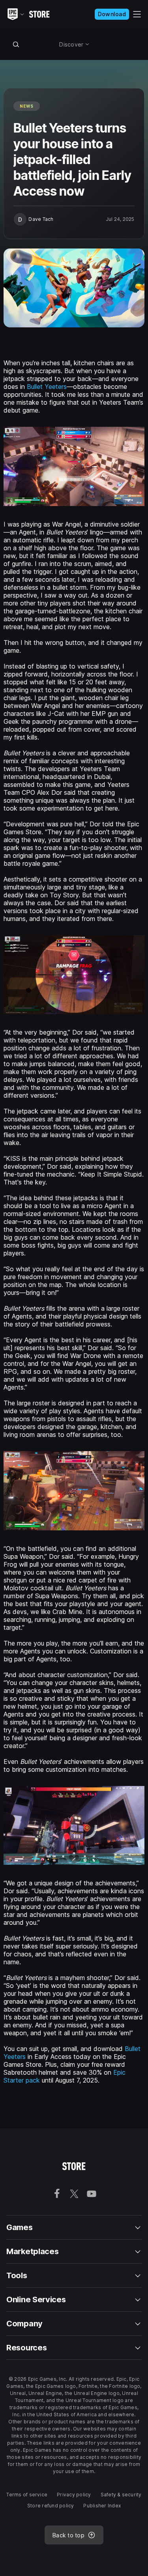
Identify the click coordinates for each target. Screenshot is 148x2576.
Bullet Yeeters (47, 387)
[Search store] (16, 44)
